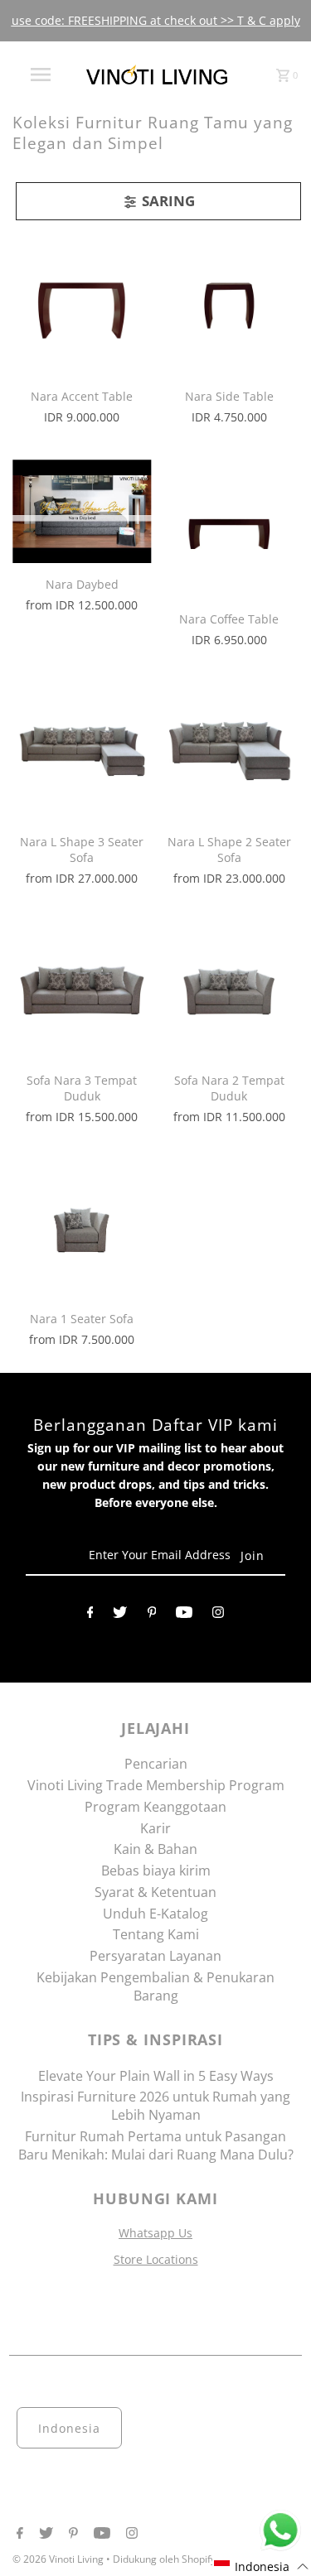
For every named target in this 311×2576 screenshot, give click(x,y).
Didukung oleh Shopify (164, 2559)
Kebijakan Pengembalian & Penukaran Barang (155, 1986)
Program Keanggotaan (155, 1807)
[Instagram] (218, 1615)
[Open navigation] (40, 75)
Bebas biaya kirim (156, 1871)
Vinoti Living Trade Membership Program (156, 1785)
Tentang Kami (156, 1934)
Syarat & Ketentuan (155, 1892)
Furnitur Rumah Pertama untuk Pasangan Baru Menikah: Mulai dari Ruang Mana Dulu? (156, 2145)
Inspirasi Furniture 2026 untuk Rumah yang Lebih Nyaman (155, 2106)
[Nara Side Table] (229, 306)
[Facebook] (90, 1615)
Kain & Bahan (155, 1849)
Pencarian (156, 1764)
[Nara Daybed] (82, 512)
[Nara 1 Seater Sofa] (82, 1228)
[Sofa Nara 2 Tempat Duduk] (229, 990)
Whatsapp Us (155, 2233)
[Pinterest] (152, 1615)
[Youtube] (184, 1615)
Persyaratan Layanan (155, 1956)
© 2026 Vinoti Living (59, 2559)
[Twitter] (120, 1615)
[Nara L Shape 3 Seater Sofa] (82, 751)
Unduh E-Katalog (155, 1914)
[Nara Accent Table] (82, 306)
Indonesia (69, 2428)
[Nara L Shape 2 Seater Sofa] (229, 751)
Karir (155, 1828)
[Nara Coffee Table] (229, 529)
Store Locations (156, 2259)
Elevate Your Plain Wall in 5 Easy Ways (156, 2076)
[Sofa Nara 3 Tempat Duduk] (82, 990)
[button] (262, 2566)
